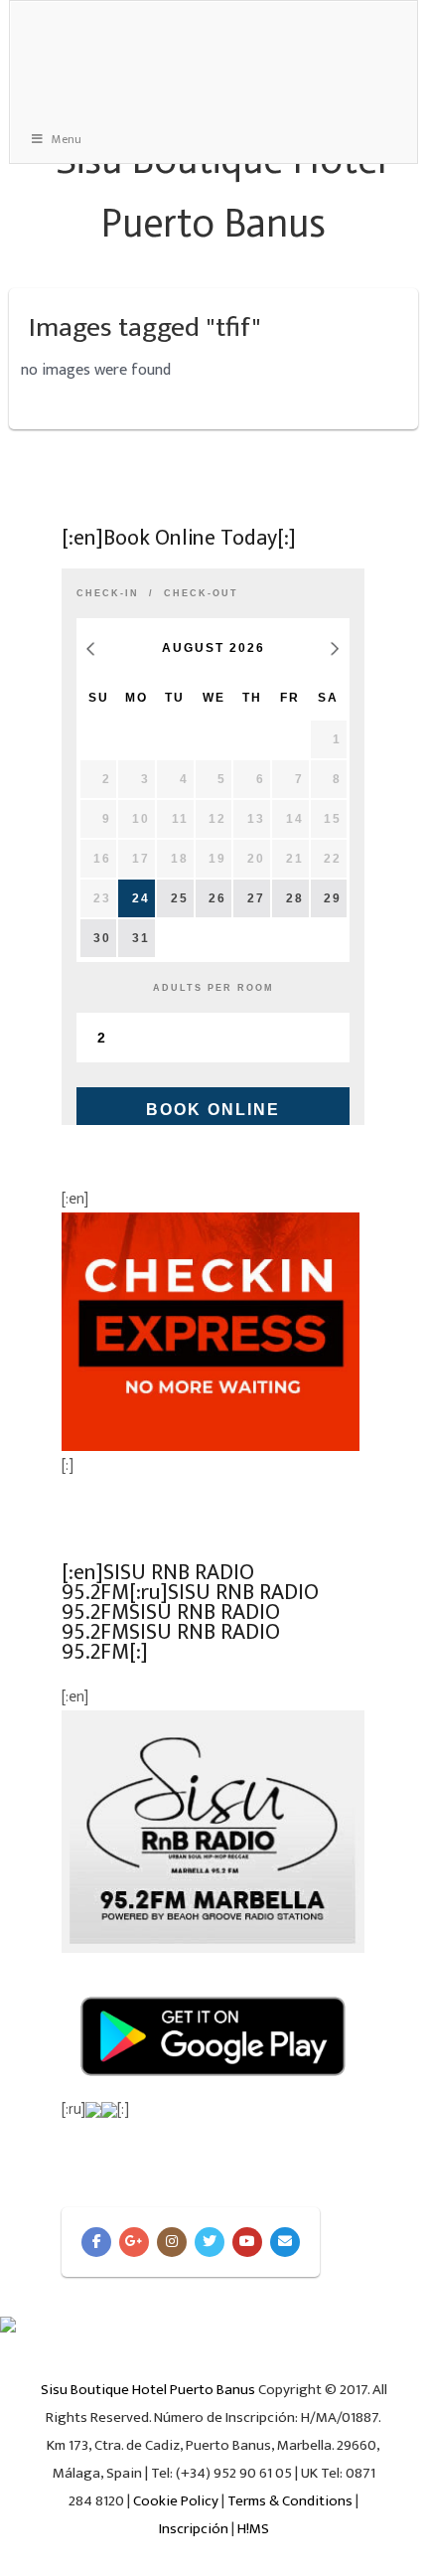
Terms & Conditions (290, 2501)
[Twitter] (210, 2242)
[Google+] (134, 2242)
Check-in (108, 593)
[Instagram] (172, 2242)
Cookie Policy (176, 2501)
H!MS (253, 2529)
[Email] (285, 2242)
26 (217, 898)
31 (141, 938)
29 (333, 898)
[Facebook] (96, 2242)
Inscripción (194, 2529)
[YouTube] (247, 2242)
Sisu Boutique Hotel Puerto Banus (148, 2390)
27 (256, 898)
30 (102, 938)
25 (180, 898)
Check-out (201, 593)
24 (141, 898)
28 (295, 898)
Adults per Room (213, 988)
